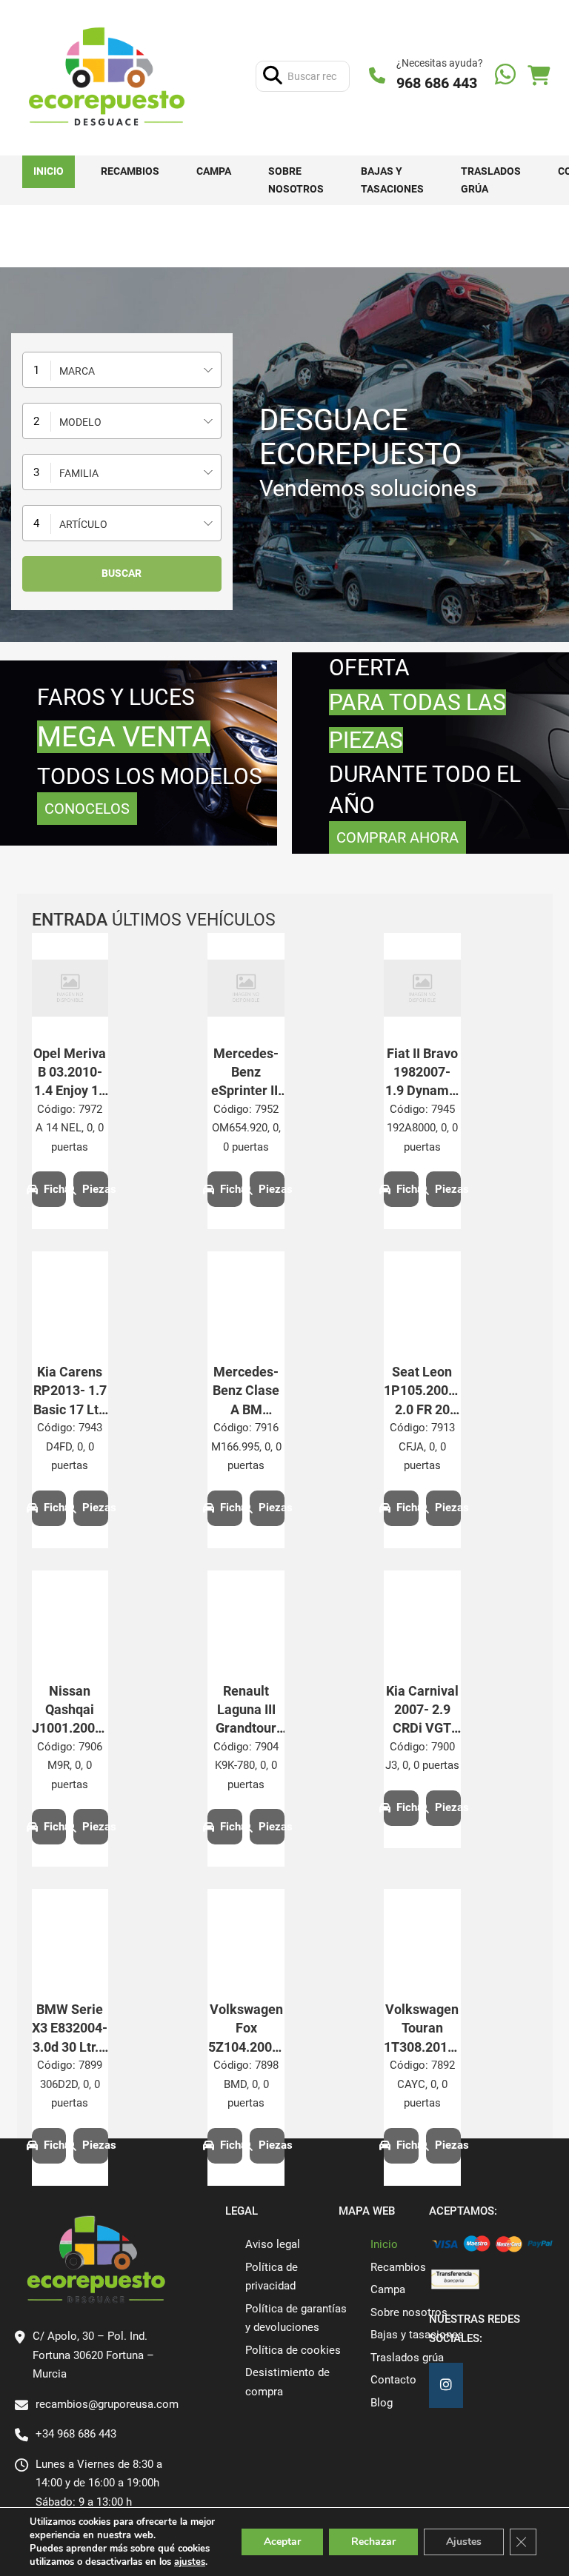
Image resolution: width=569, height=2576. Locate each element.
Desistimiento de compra (287, 2382)
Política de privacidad (272, 2277)
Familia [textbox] (79, 473)
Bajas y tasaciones (392, 180)
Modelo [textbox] (80, 422)
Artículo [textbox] (83, 524)
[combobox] (122, 370)
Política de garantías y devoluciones (296, 2318)
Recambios (130, 171)
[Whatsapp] (505, 76)
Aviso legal (273, 2244)
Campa (214, 171)
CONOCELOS (87, 809)
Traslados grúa (491, 180)
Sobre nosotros (296, 180)
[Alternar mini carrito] (539, 76)
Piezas (95, 1189)
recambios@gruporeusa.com (107, 2404)
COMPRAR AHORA (397, 837)
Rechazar (373, 2542)
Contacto (393, 2380)
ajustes (190, 2562)
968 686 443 (437, 83)
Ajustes (464, 2542)
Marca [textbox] (77, 371)
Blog (382, 2403)
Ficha (55, 1189)
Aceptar (282, 2542)
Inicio (49, 171)
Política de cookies (293, 2350)
